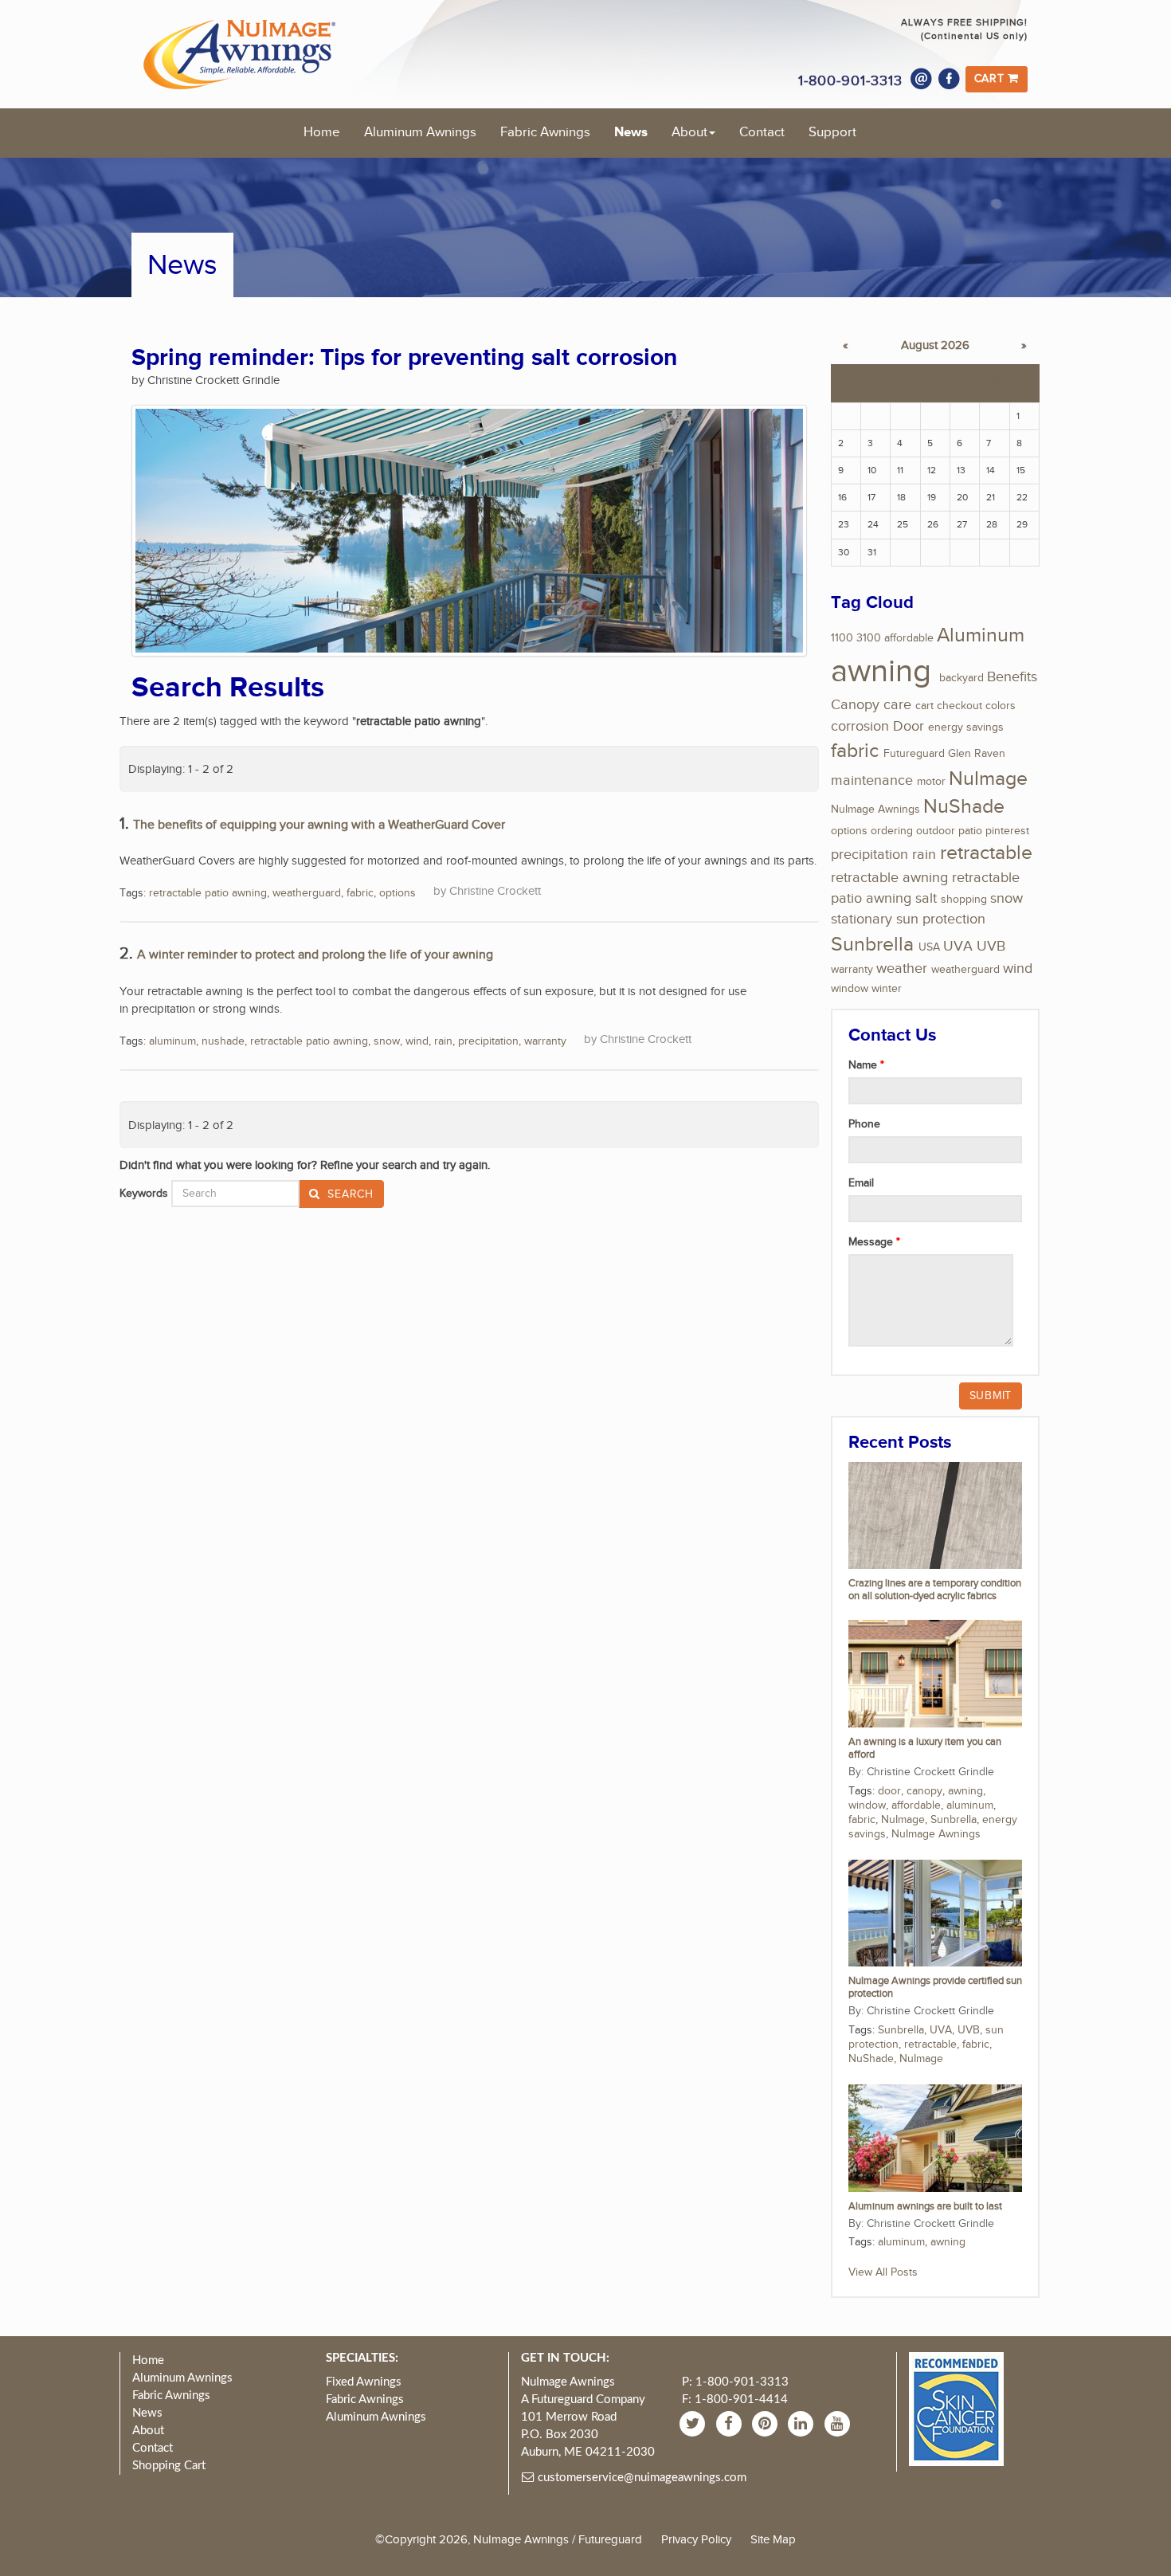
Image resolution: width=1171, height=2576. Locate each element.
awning (881, 672)
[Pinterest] (767, 2423)
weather (902, 968)
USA (929, 947)
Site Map (773, 2539)
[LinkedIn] (803, 2423)
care (897, 705)
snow (387, 1041)
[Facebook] (950, 79)
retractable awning (889, 878)
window (850, 989)
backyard (961, 678)
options (398, 893)
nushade (223, 1041)
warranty (545, 1041)
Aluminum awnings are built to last (925, 2207)
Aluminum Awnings (420, 132)
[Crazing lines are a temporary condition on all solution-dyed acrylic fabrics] (935, 1515)
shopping (964, 900)
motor (931, 782)
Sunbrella (872, 945)
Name (864, 1065)
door (889, 1791)
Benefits (1012, 677)
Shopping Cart (169, 2466)
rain (443, 1041)
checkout (960, 706)
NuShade (964, 807)
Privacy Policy (696, 2539)
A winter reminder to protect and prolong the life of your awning (315, 955)
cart (924, 706)
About (689, 132)
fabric (360, 893)
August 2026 (935, 345)
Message (872, 1242)
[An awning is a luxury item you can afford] (935, 1673)
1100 (842, 638)
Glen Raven (977, 754)
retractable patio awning (208, 893)
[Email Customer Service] (922, 79)
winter (887, 989)
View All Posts (883, 2272)
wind (417, 1041)
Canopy (855, 705)
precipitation (488, 1041)
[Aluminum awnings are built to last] (935, 2138)
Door (909, 726)
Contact (762, 132)
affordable (909, 638)
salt (926, 898)
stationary (862, 919)
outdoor (936, 831)
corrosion (860, 726)
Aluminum (981, 635)
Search (349, 1194)
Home (322, 132)
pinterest (1007, 831)
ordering (892, 831)
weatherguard (307, 893)
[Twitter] (694, 2423)
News (631, 132)
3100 (869, 638)
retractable (986, 853)
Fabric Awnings (545, 132)
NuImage (988, 779)
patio (970, 831)
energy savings (966, 727)
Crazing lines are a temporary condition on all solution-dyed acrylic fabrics (935, 1590)
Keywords (144, 1194)
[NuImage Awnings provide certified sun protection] (935, 1912)
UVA (958, 946)
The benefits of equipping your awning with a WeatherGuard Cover (319, 825)
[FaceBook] (731, 2423)
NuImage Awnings (875, 810)
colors (1001, 706)
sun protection (941, 919)
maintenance (872, 780)
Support (832, 132)
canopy (924, 1791)
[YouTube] (839, 2423)
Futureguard (914, 754)
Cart (991, 79)
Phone (864, 1124)
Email (861, 1183)
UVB (991, 946)
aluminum (172, 1041)
